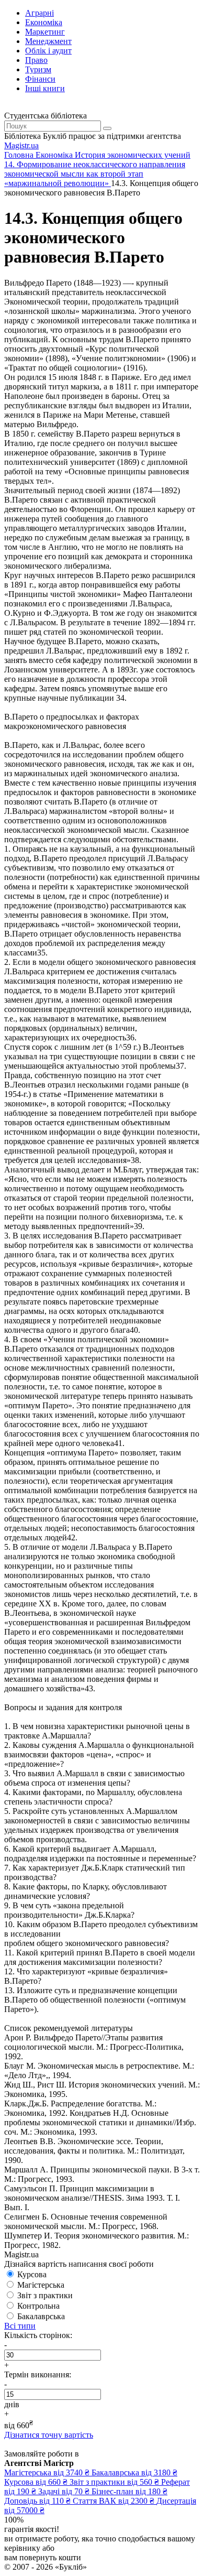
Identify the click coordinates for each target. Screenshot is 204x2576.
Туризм (38, 69)
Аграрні (39, 13)
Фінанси (40, 79)
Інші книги (45, 88)
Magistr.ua (21, 145)
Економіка (44, 22)
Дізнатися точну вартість (49, 2435)
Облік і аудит (48, 51)
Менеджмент (48, 41)
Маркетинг (45, 32)
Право (36, 60)
